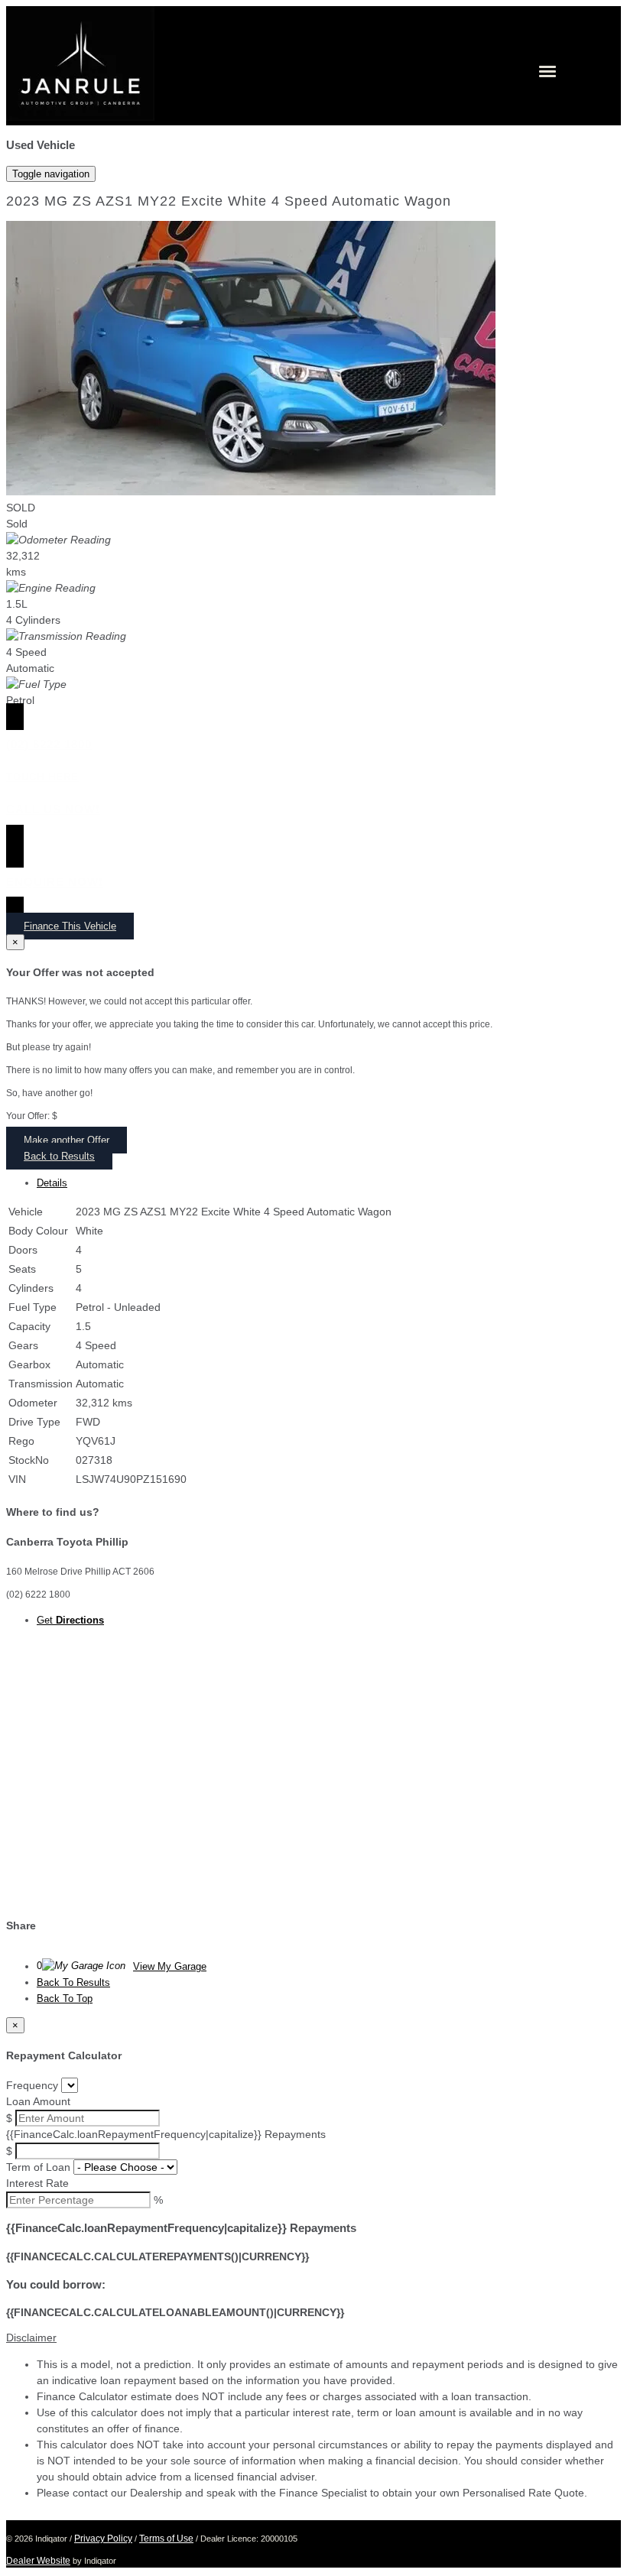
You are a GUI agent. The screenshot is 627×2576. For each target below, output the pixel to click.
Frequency (32, 2085)
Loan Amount (38, 2101)
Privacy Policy (103, 2539)
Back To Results (73, 1982)
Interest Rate (37, 2183)
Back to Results (59, 1156)
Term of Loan (38, 2167)
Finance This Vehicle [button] (70, 926)
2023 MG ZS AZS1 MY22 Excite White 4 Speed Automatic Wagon (229, 201)
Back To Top (65, 1999)
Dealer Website (38, 2561)
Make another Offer (67, 1140)
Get (70, 1620)
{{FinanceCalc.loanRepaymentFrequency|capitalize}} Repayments (166, 2134)
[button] (313, 2338)
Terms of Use (166, 2539)
